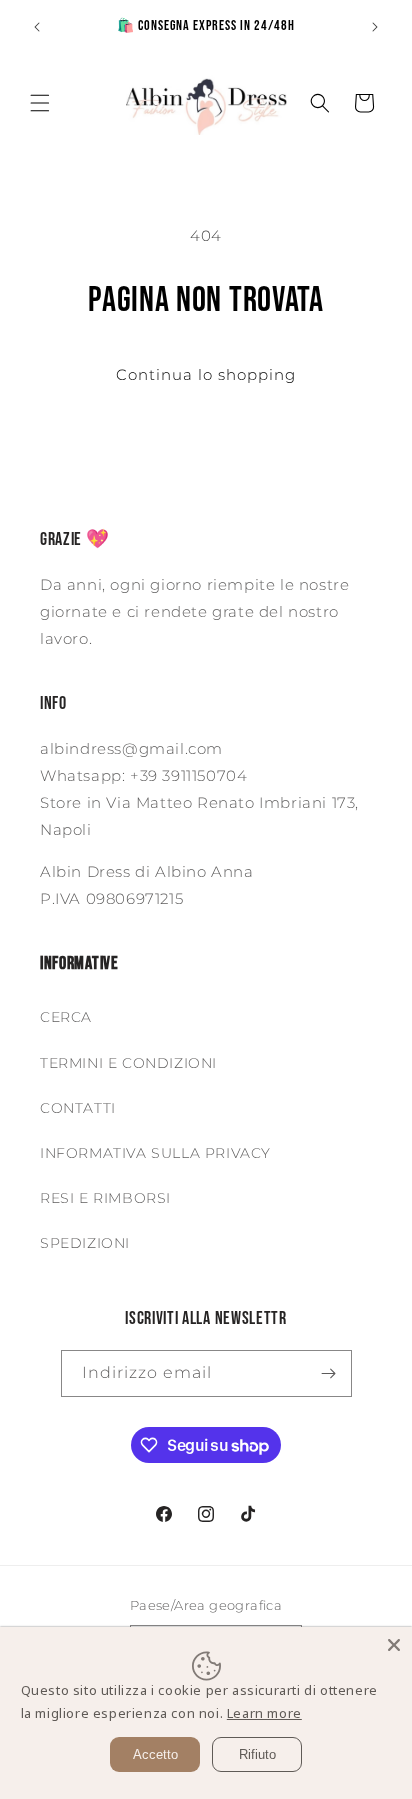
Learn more (264, 1713)
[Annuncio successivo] (375, 27)
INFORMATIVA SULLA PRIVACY (155, 1153)
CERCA (66, 1017)
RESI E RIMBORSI (105, 1198)
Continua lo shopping (206, 374)
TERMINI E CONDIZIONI (128, 1063)
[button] (40, 103)
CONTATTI (78, 1108)
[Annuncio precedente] (37, 27)
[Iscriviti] (329, 1373)
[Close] (394, 1645)
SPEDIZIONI (85, 1243)
